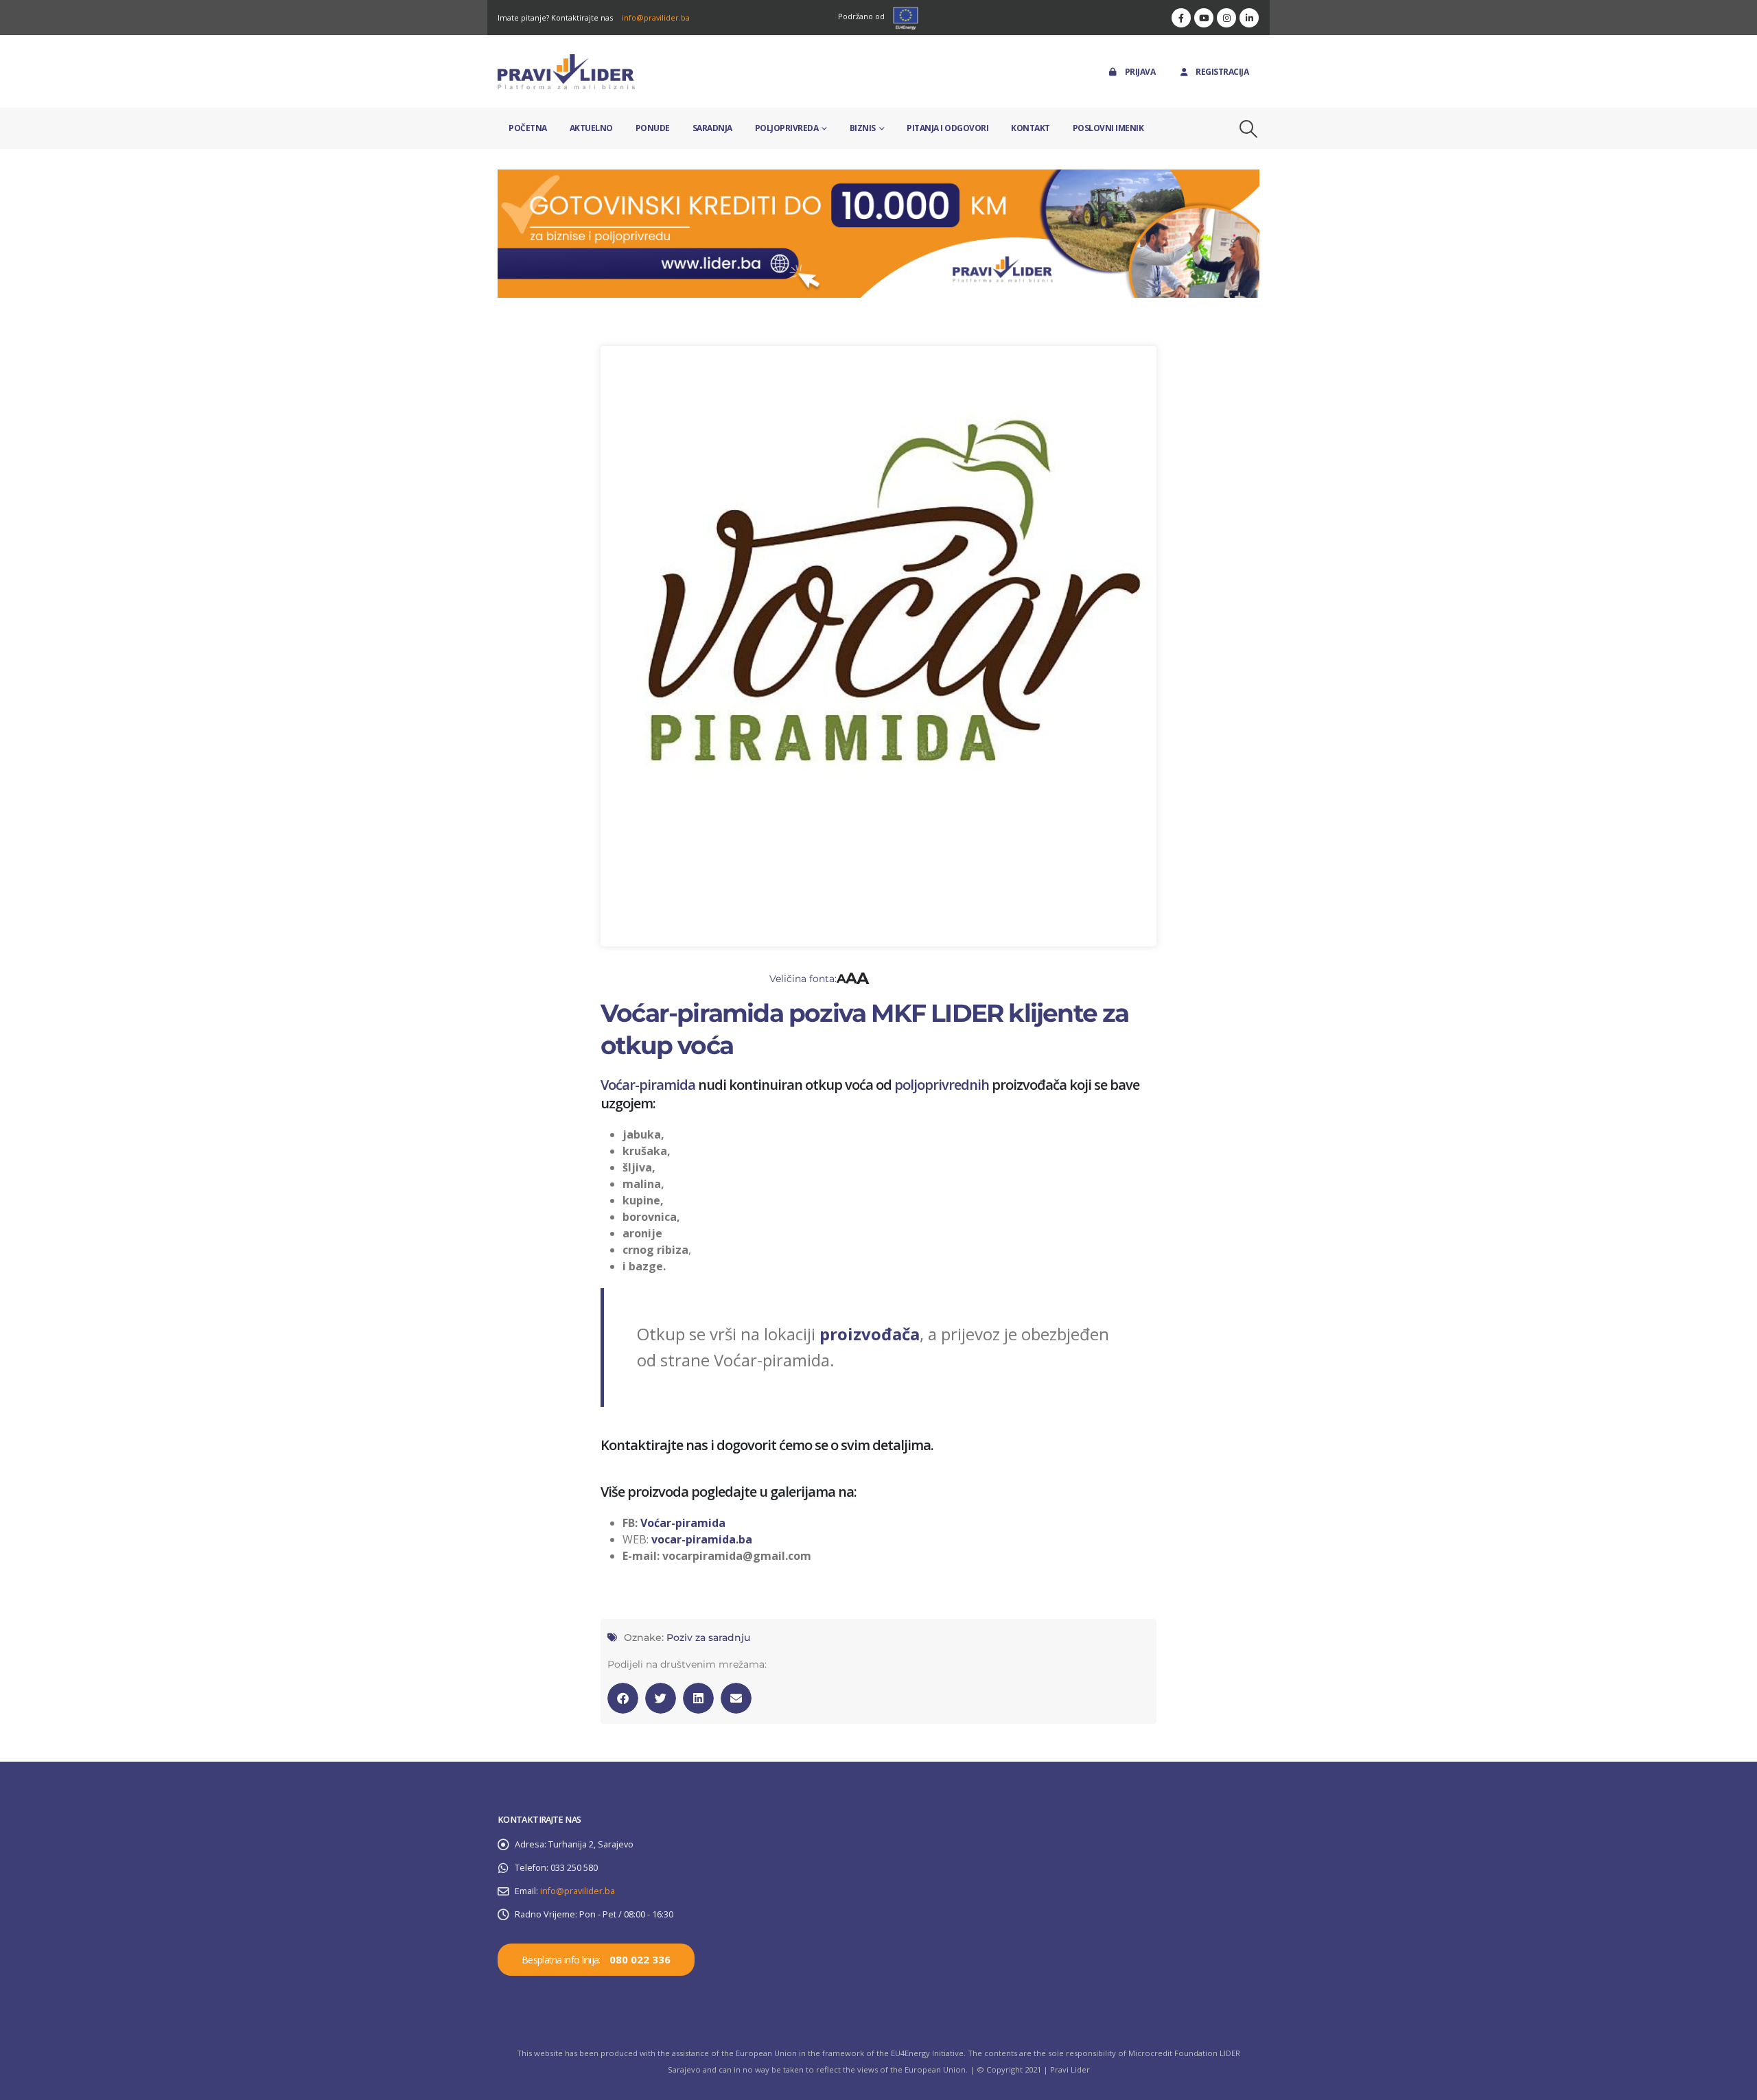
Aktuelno (591, 128)
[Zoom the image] (878, 177)
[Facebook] (1181, 18)
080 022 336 (640, 1959)
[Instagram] (1226, 18)
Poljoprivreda (787, 128)
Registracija (1222, 72)
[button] (1249, 129)
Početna (528, 128)
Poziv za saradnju (708, 1637)
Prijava (1140, 72)
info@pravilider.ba (656, 17)
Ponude (653, 128)
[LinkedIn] (1249, 18)
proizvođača (870, 1334)
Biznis (863, 128)
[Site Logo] (566, 72)
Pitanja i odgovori (947, 128)
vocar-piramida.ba (702, 1539)
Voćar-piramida (648, 1085)
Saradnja (712, 128)
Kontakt (1031, 128)
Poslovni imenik (1108, 128)
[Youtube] (1204, 18)
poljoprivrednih (942, 1085)
